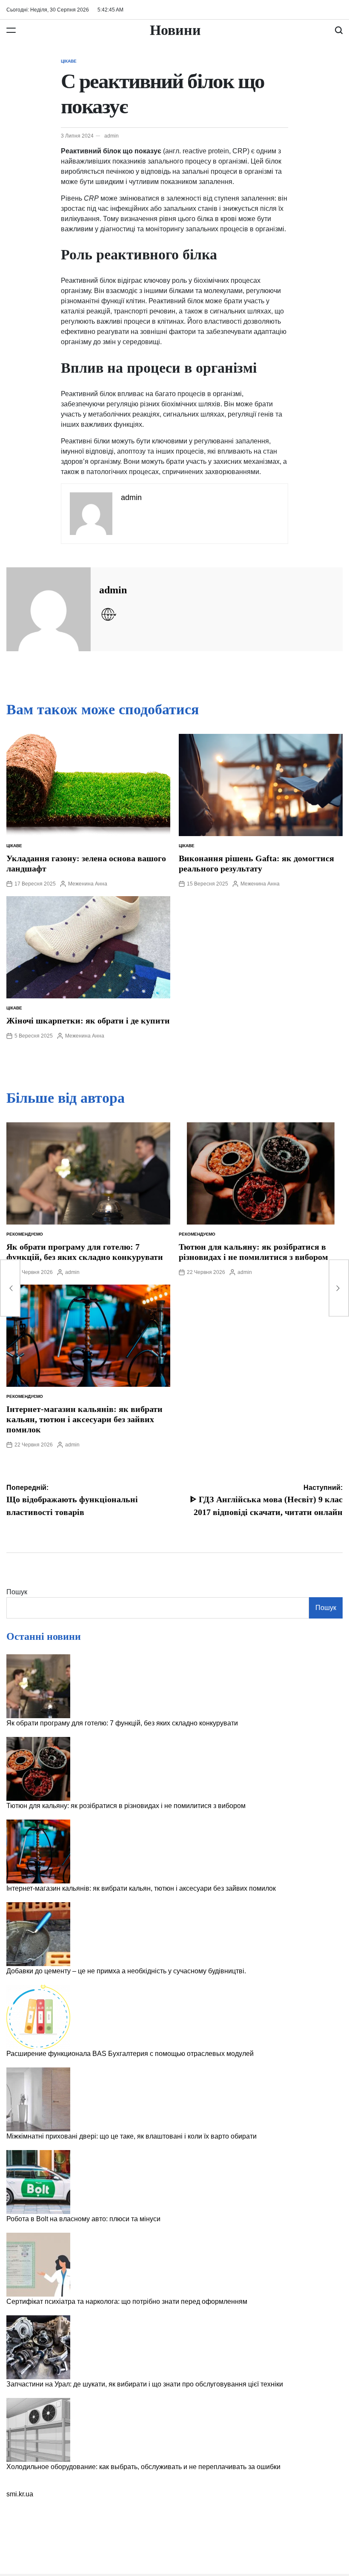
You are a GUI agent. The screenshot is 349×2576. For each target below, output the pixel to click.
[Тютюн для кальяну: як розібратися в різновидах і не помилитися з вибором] (38, 1769)
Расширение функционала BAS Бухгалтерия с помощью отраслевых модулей (130, 2054)
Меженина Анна (88, 884)
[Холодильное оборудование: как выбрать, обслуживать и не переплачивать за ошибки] (38, 2430)
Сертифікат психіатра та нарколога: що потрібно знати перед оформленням (127, 2301)
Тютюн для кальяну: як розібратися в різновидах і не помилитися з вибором (126, 1806)
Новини (175, 30)
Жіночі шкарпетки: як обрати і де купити (88, 1021)
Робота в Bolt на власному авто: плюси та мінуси (83, 2219)
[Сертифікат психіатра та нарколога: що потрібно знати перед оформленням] (38, 2265)
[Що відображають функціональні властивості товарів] (10, 1288)
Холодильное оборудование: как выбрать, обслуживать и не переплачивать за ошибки (143, 2467)
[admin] (49, 609)
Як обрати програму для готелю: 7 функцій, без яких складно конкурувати (122, 1723)
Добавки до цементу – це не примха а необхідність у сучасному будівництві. (126, 1971)
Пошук (17, 1592)
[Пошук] (339, 30)
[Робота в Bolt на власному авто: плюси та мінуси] (38, 2182)
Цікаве (69, 61)
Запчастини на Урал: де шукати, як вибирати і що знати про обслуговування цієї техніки (145, 2384)
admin (112, 136)
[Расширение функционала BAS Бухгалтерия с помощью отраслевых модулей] (38, 2017)
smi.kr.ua (20, 2494)
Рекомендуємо (25, 1234)
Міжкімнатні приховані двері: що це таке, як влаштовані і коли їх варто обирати (132, 2136)
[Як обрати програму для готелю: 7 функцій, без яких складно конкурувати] (38, 1686)
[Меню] (11, 30)
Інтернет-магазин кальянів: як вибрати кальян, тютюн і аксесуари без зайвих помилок (84, 1419)
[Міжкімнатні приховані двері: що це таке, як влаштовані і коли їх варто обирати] (38, 2099)
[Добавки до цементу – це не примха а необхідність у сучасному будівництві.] (38, 1934)
